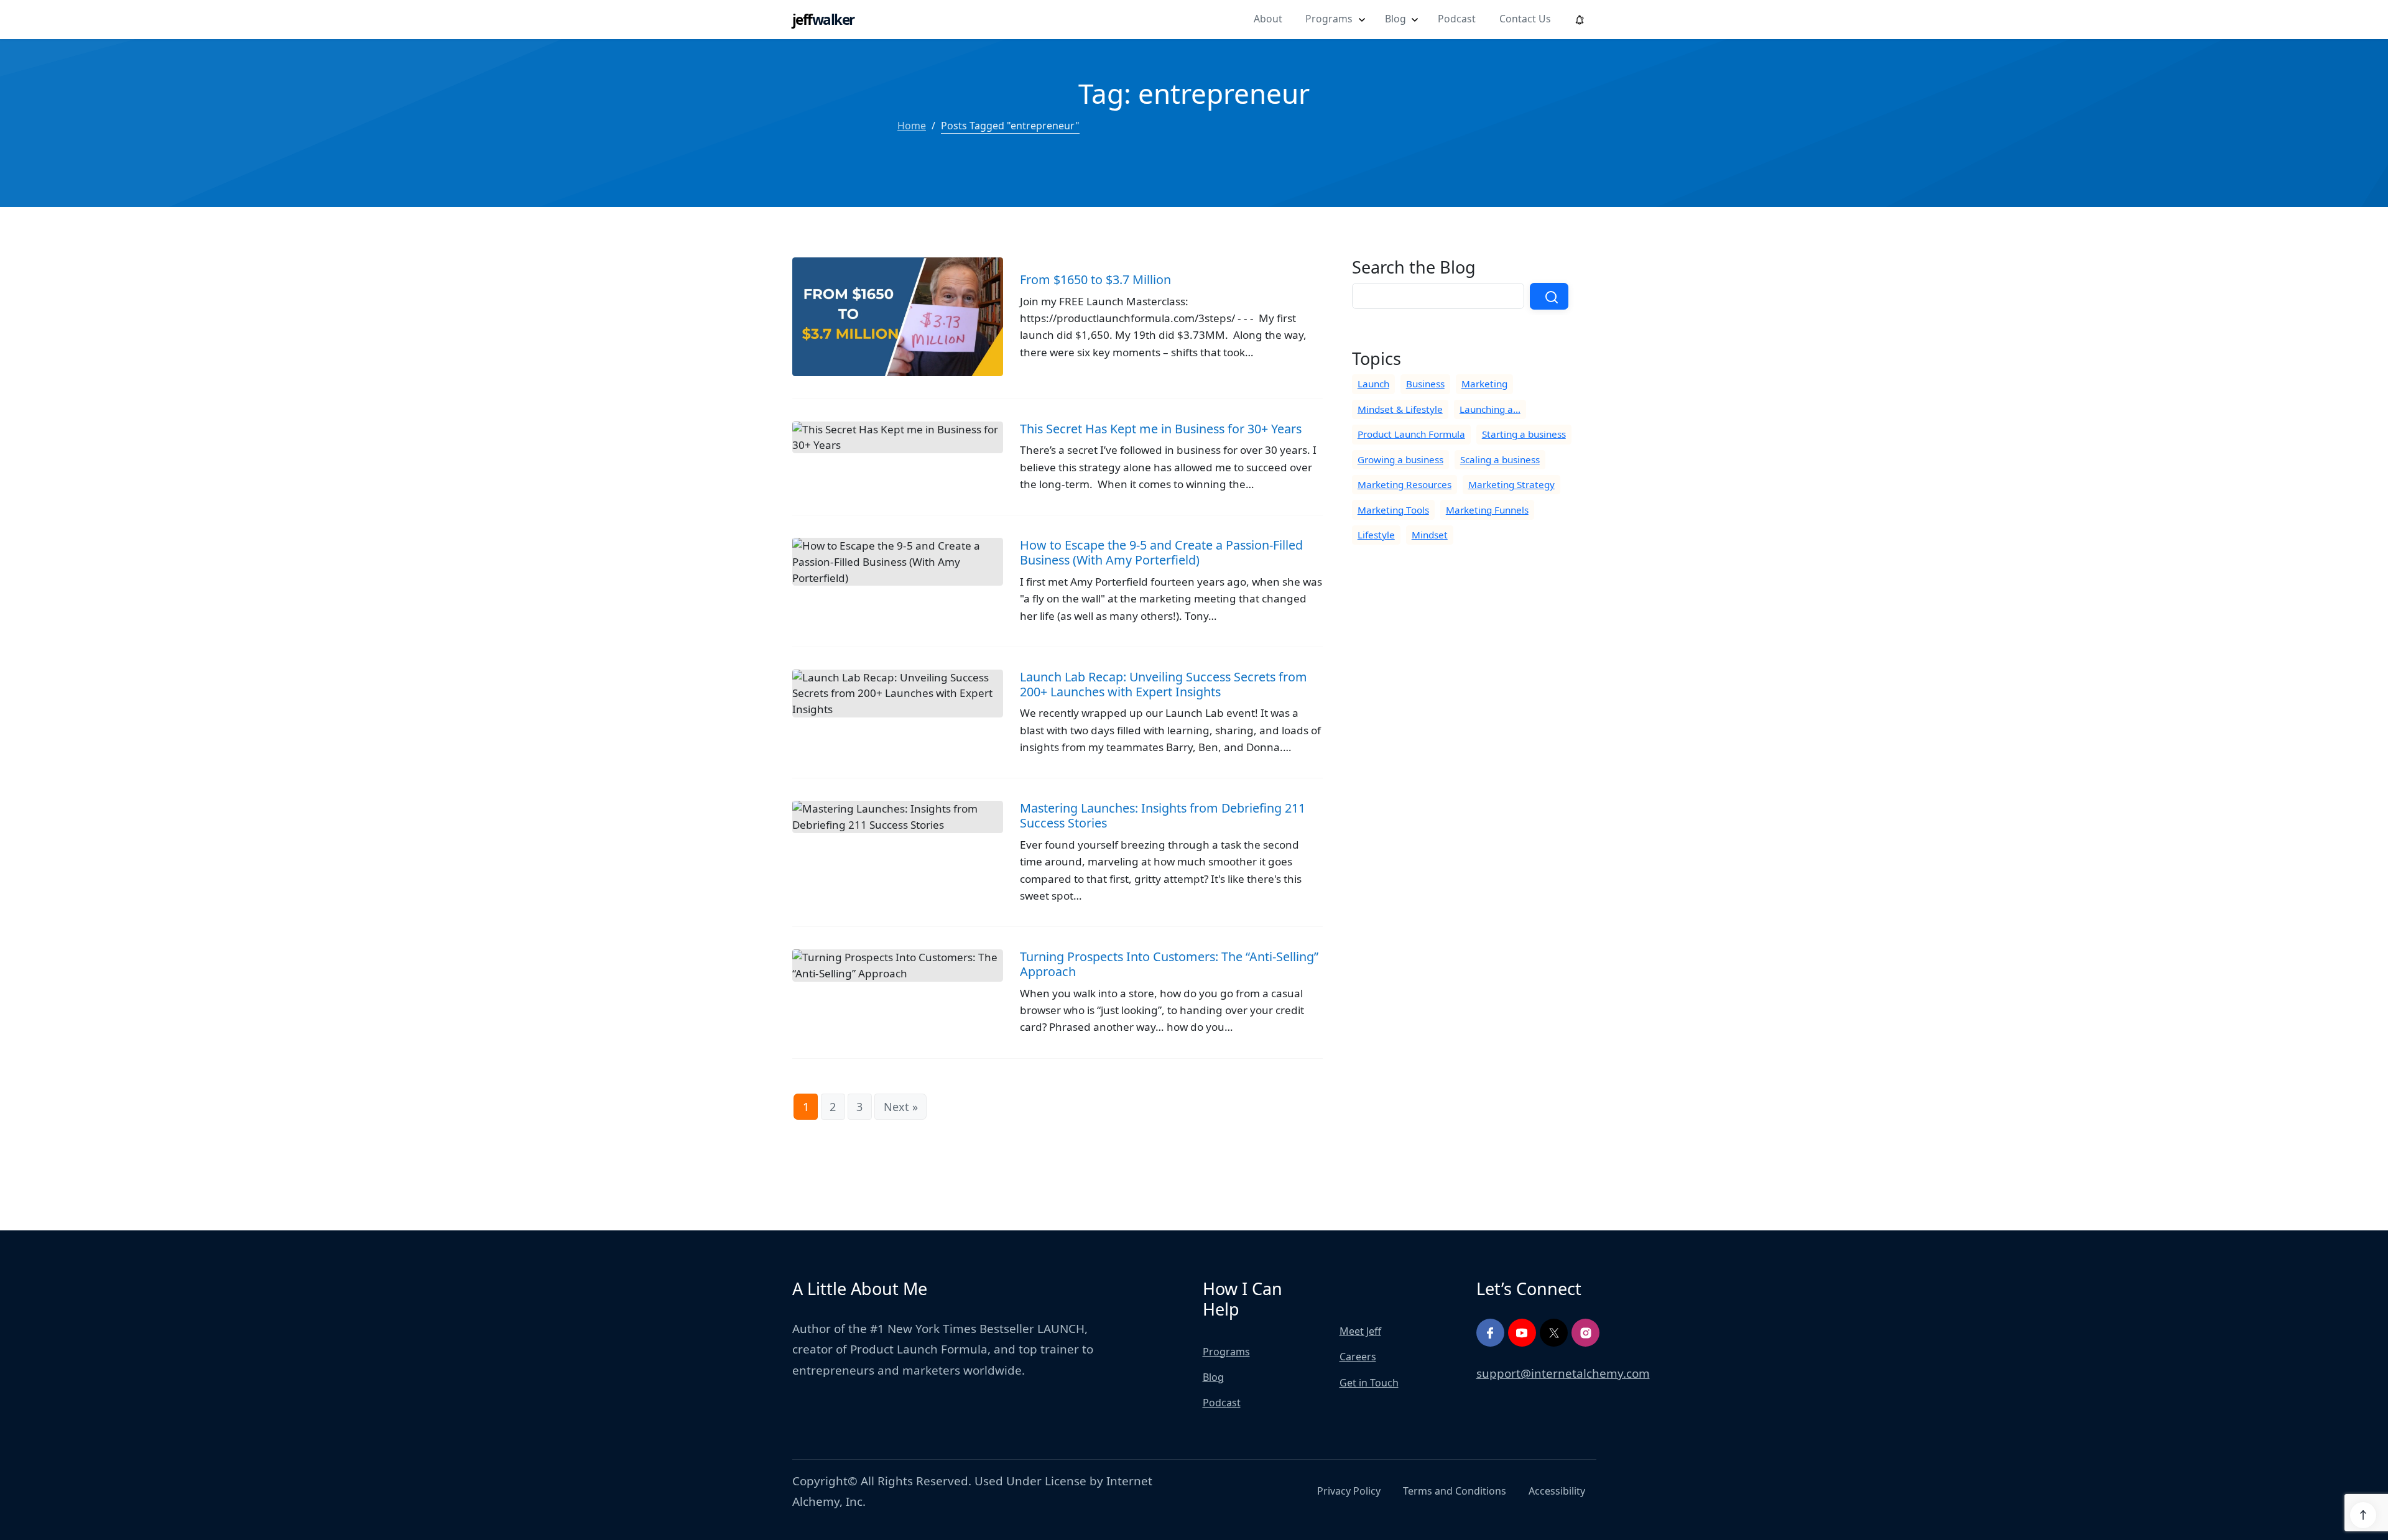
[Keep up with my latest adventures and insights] (1585, 1333)
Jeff (823, 20)
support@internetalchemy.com (1563, 1373)
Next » (901, 1107)
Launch (1373, 384)
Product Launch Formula (1411, 434)
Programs (1329, 19)
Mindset (1430, 535)
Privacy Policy (1349, 1491)
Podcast (1457, 19)
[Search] (1549, 296)
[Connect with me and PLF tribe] (1490, 1333)
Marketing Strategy (1511, 484)
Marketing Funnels (1487, 510)
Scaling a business (1500, 459)
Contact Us (1525, 19)
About (1268, 19)
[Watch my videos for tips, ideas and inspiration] (1522, 1333)
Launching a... (1490, 409)
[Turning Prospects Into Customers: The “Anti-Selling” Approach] (1057, 1004)
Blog (1395, 19)
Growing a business (1400, 459)
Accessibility (1557, 1491)
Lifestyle (1376, 535)
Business (1425, 384)
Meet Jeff (1360, 1331)
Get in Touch (1369, 1383)
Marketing (1484, 384)
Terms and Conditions (1455, 1491)
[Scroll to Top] (2363, 1515)
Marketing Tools (1393, 510)
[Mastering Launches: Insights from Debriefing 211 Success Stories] (1057, 864)
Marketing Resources (1405, 484)
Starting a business (1524, 434)
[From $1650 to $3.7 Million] (1057, 328)
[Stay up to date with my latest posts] (1554, 1333)
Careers (1358, 1357)
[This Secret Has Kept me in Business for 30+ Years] (1057, 468)
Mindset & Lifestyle (1400, 409)
